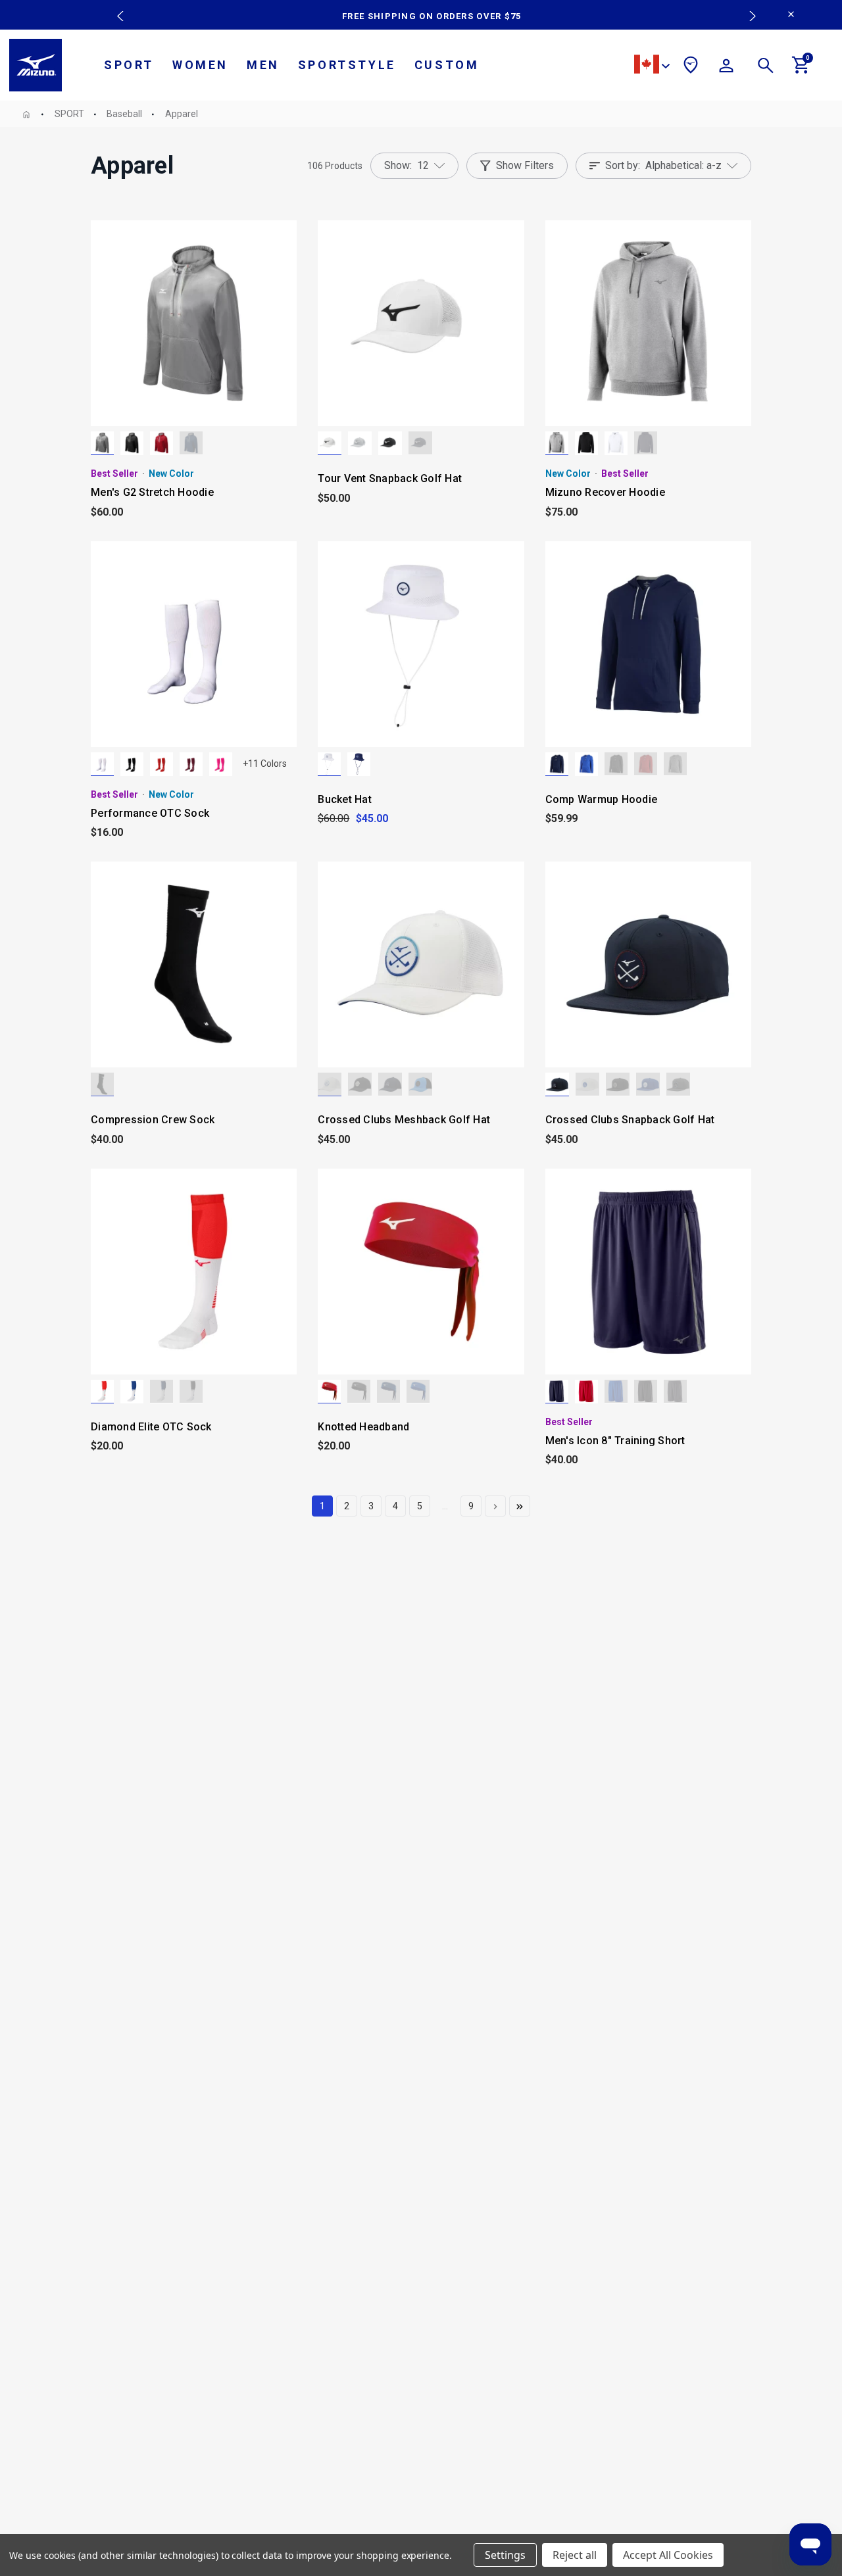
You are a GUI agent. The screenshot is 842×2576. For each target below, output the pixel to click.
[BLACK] (132, 443)
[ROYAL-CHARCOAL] (616, 1392)
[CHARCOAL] (678, 1084)
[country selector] (652, 66)
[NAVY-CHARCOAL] (557, 1392)
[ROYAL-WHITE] (132, 1392)
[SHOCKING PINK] (221, 764)
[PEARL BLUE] (420, 1084)
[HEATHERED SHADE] (557, 443)
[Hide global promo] (791, 16)
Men (263, 65)
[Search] (766, 68)
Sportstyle (347, 65)
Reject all (575, 2555)
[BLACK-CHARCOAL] (646, 1392)
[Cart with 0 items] (801, 70)
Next (746, 7)
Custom (447, 65)
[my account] (726, 68)
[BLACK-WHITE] (390, 443)
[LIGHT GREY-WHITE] (360, 443)
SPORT (129, 65)
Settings (505, 2555)
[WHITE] (616, 443)
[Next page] (495, 1506)
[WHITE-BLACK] (330, 443)
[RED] (161, 443)
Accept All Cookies (668, 2555)
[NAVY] (191, 443)
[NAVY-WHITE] (420, 443)
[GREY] (102, 443)
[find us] (691, 67)
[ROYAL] (586, 764)
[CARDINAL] (191, 764)
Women (200, 65)
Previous (117, 7)
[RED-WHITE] (102, 1392)
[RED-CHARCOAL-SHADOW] (586, 1392)
